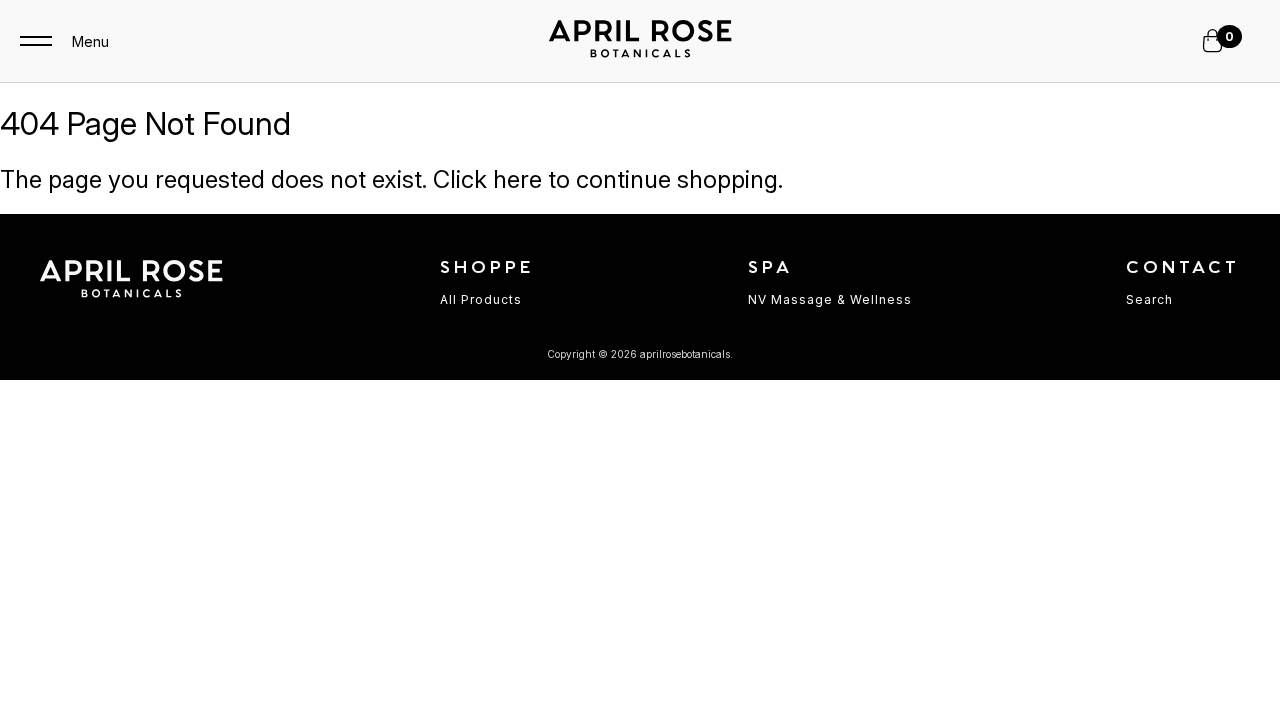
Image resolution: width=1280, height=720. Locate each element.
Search (1149, 299)
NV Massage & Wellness (830, 299)
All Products (481, 299)
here (517, 179)
